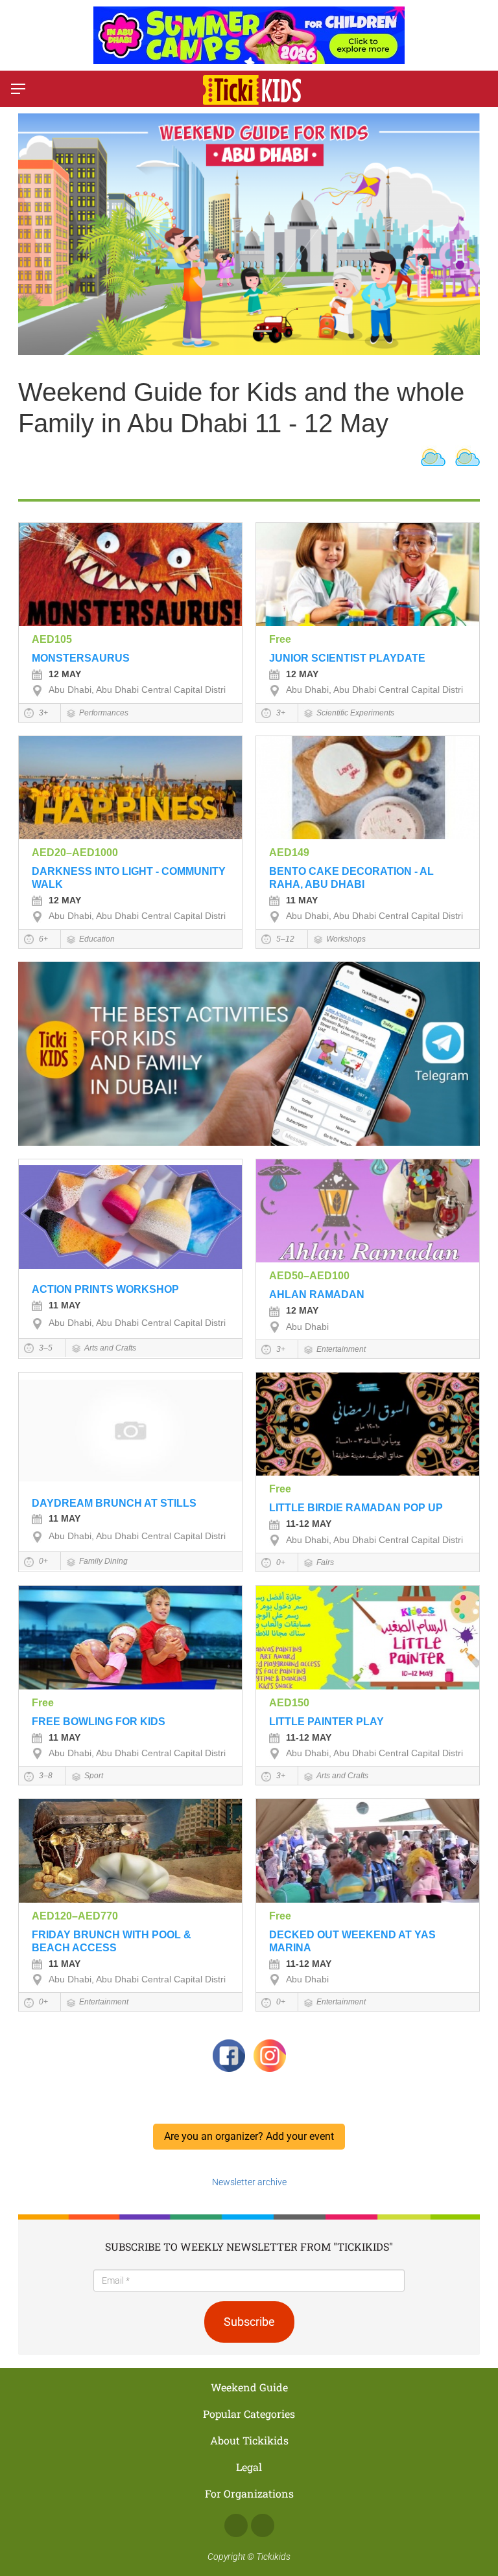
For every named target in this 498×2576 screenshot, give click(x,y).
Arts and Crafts (110, 1348)
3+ (42, 713)
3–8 (45, 1776)
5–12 (284, 939)
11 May (302, 900)
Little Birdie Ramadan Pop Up (356, 1508)
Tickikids (273, 2557)
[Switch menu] (18, 89)
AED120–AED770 (75, 1916)
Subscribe (249, 2322)
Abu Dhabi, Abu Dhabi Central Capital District (141, 690)
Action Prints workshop (105, 1289)
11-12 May (309, 1524)
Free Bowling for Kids (99, 1722)
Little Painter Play (326, 1722)
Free (280, 639)
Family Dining (103, 1561)
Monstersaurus (81, 658)
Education (97, 939)
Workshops (346, 939)
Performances (104, 713)
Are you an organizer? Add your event (249, 2136)
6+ (42, 939)
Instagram (263, 2525)
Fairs (325, 1562)
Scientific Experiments (355, 713)
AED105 (52, 639)
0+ (42, 1561)
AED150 (289, 1703)
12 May (65, 674)
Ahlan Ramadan (317, 1294)
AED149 (289, 853)
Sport (94, 1776)
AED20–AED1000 (75, 853)
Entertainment (341, 1349)
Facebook (236, 2525)
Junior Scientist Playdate (347, 658)
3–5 (45, 1348)
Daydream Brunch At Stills (114, 1503)
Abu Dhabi (307, 1327)
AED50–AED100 (309, 1276)
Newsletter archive (249, 2182)
